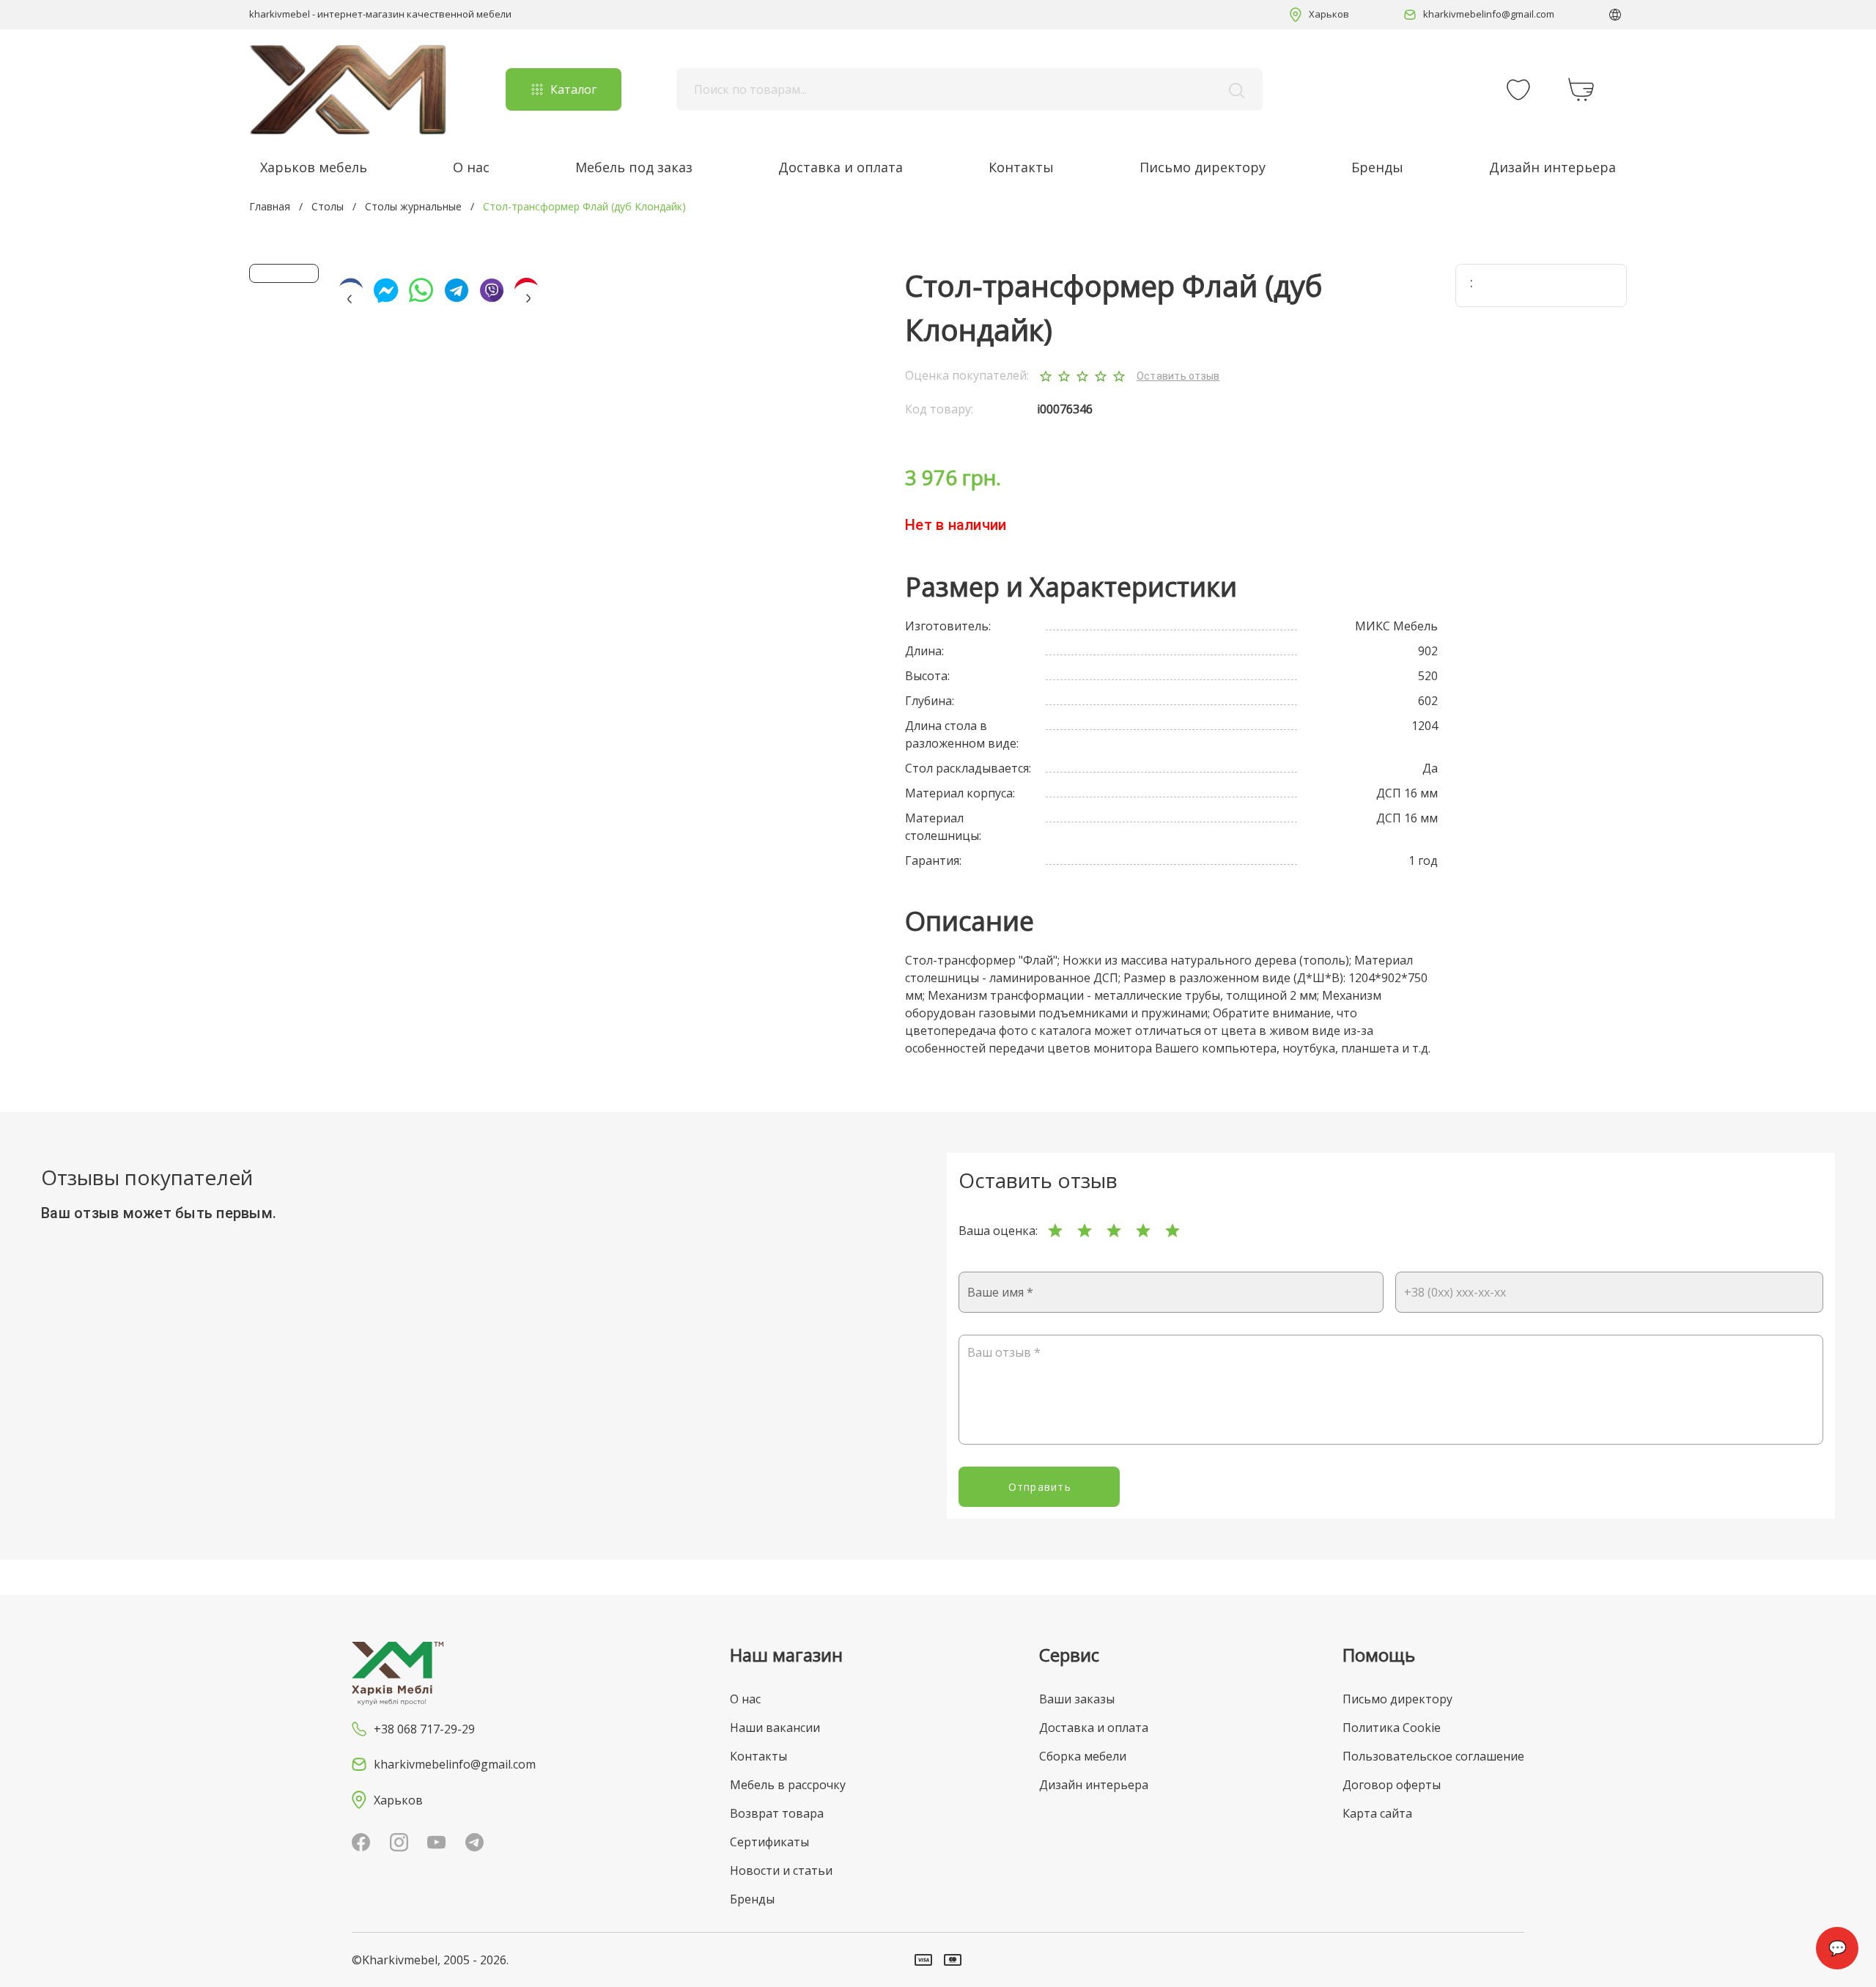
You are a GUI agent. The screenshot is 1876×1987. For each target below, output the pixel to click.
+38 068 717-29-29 (424, 1729)
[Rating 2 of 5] (1085, 1231)
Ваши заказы (1077, 1699)
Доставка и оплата (841, 167)
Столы (328, 206)
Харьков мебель (314, 167)
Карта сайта (1377, 1813)
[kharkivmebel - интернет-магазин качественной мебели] (348, 89)
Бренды (1377, 167)
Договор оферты (1392, 1785)
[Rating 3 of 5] (1114, 1231)
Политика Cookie (1392, 1728)
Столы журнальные (413, 206)
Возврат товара (777, 1813)
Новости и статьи (781, 1870)
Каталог (573, 89)
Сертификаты (769, 1842)
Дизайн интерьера (1552, 167)
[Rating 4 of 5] (1143, 1231)
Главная (270, 206)
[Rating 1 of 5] (1055, 1231)
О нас (471, 167)
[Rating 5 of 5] (1172, 1231)
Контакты (1021, 167)
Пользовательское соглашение (1433, 1756)
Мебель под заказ (634, 167)
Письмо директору (1203, 167)
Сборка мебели (1083, 1756)
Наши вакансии (775, 1728)
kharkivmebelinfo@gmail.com (1489, 14)
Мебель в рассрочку (788, 1785)
